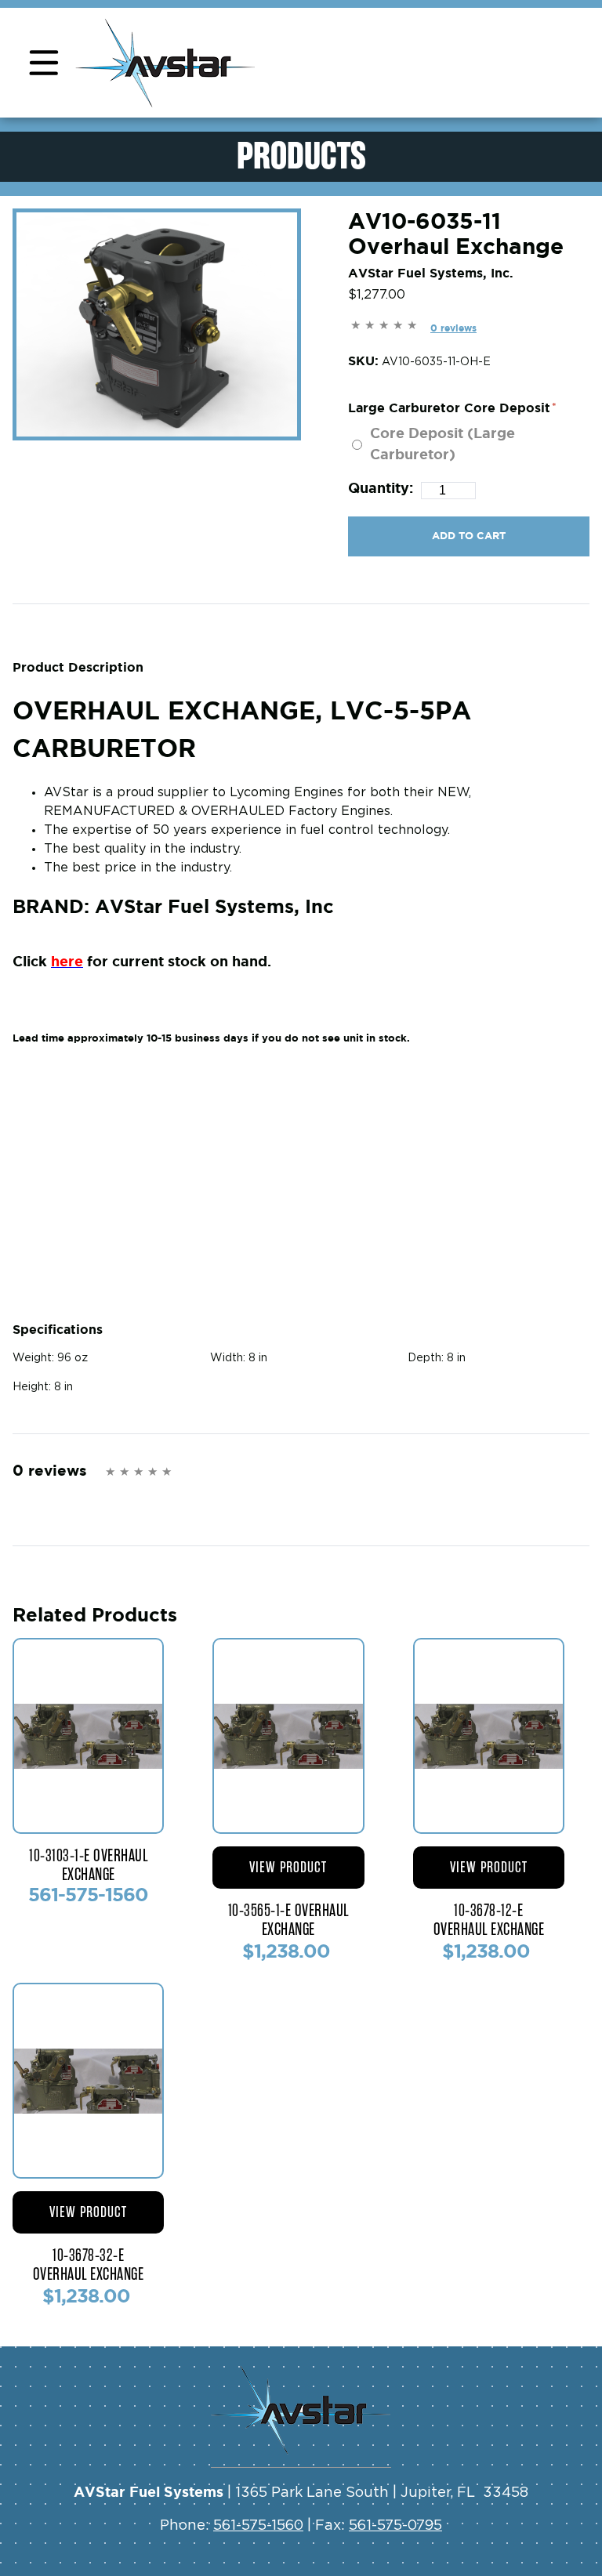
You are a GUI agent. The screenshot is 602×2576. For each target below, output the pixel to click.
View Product (288, 1867)
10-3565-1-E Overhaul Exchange (288, 1920)
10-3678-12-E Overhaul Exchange (489, 1920)
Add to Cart (469, 536)
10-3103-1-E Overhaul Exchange (88, 1865)
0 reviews (453, 328)
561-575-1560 (258, 2526)
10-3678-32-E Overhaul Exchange (89, 2265)
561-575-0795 (395, 2526)
